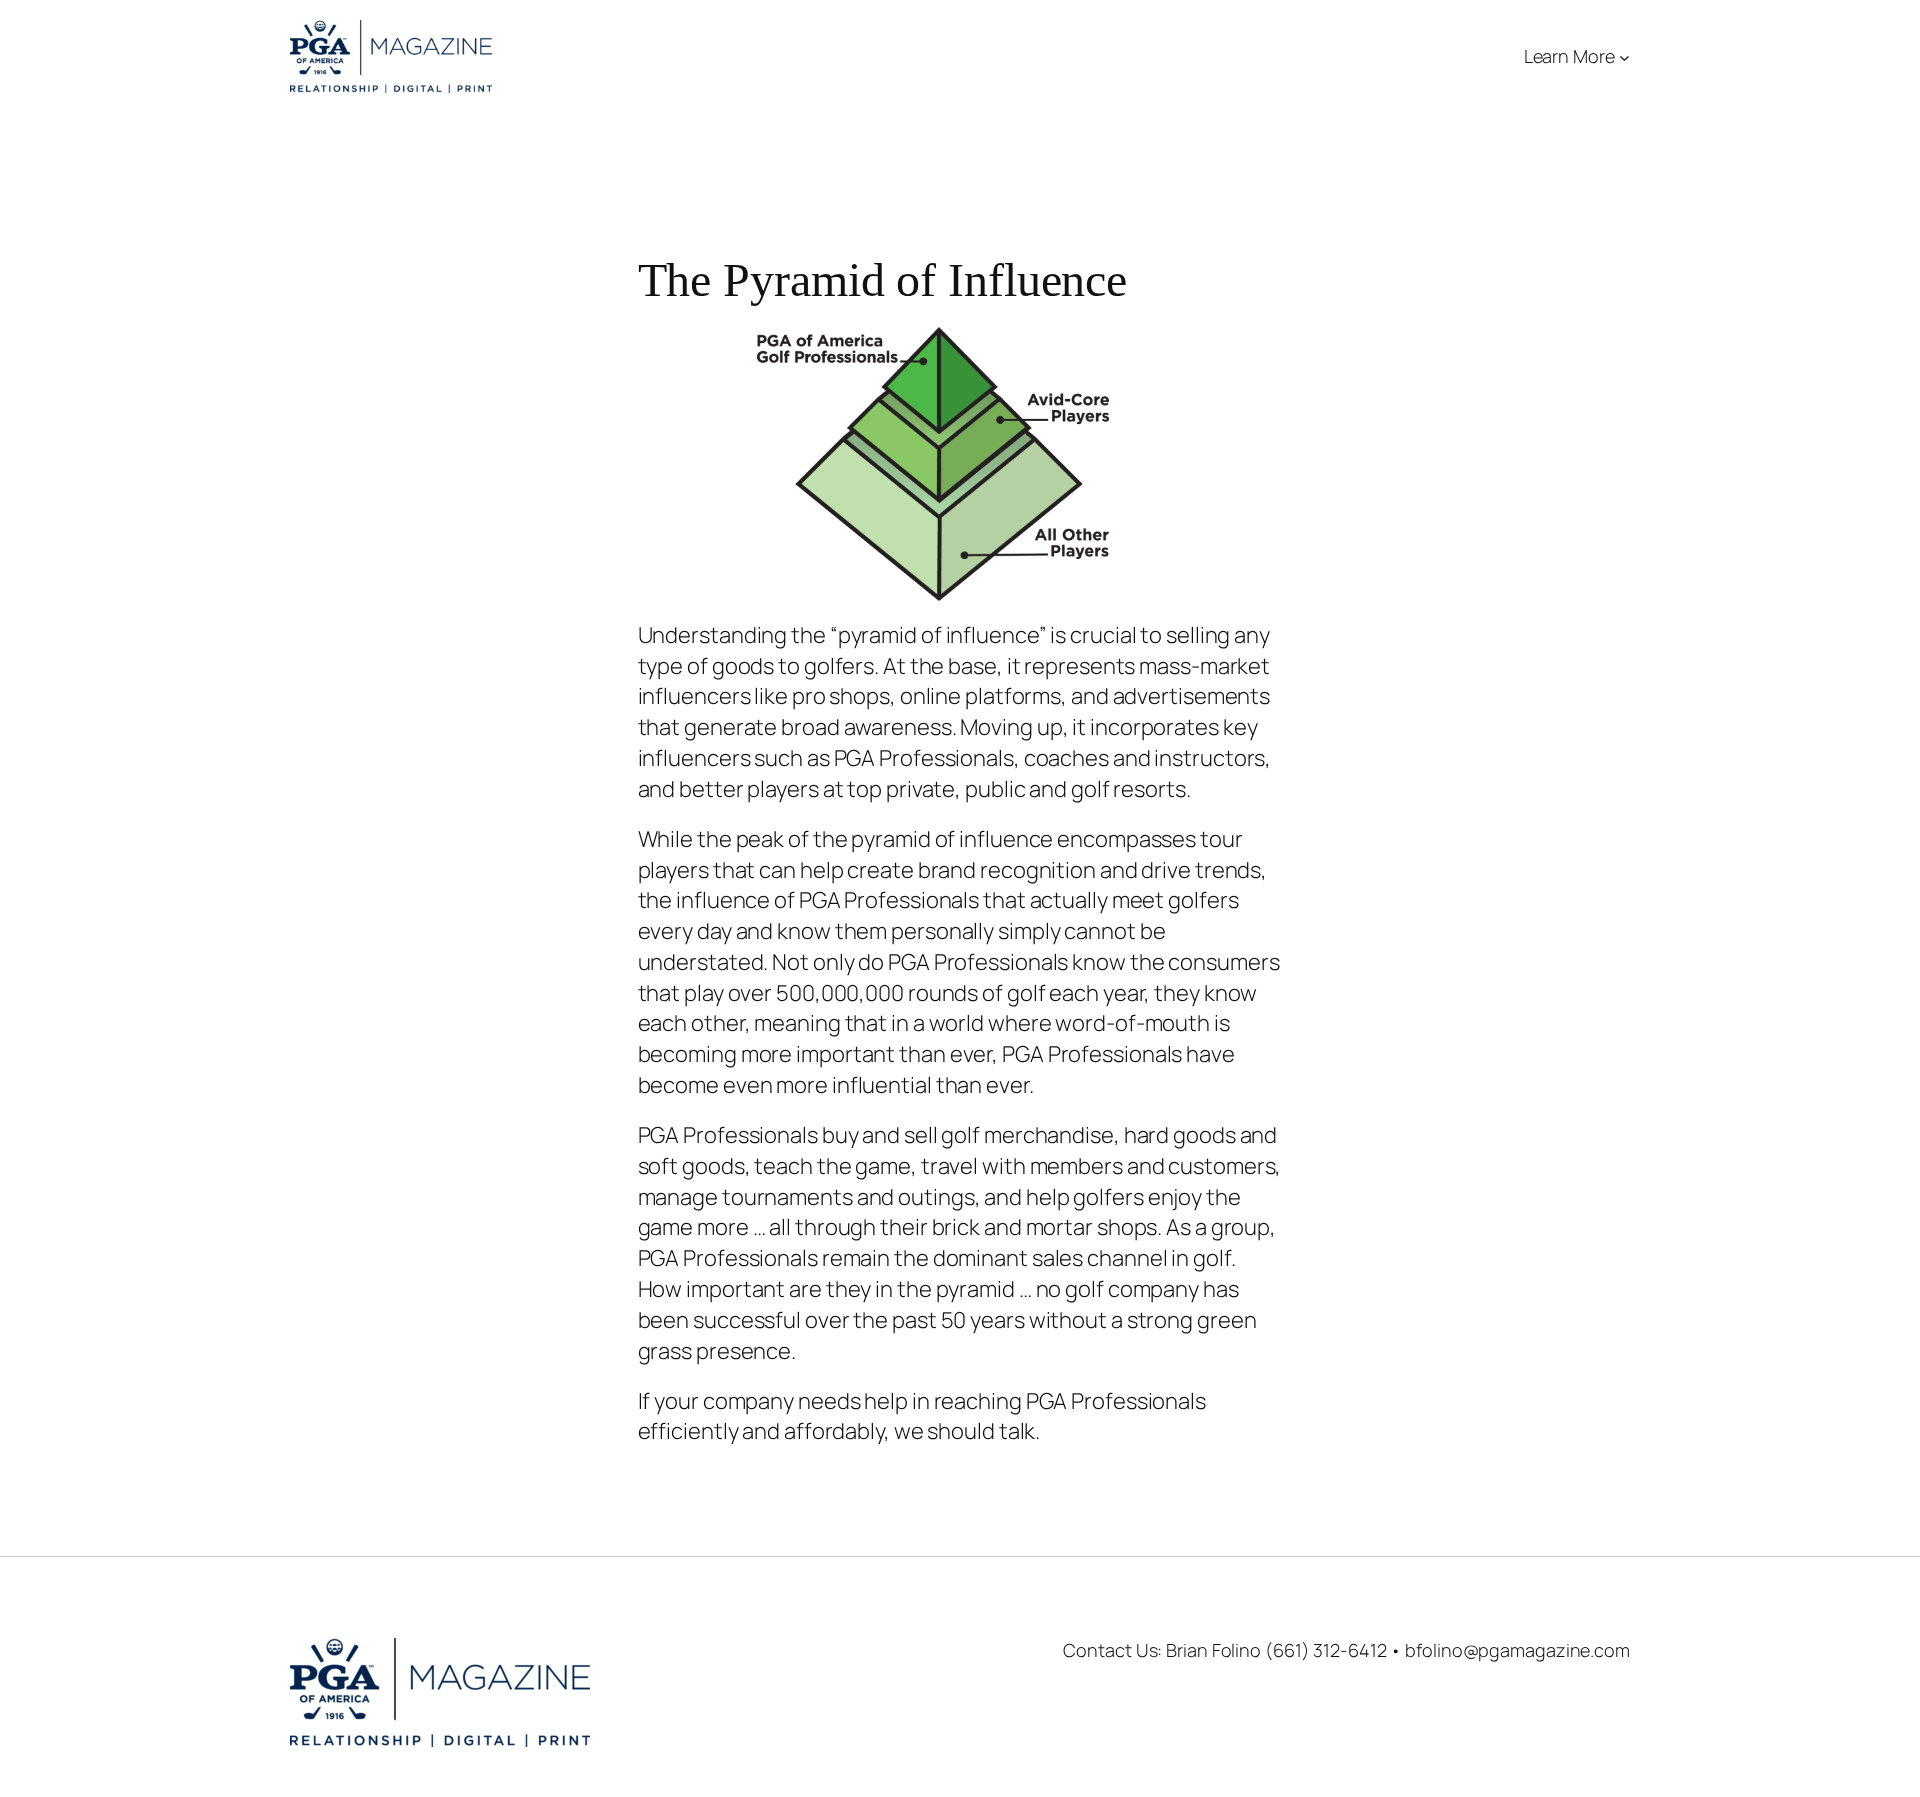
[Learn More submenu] (1624, 56)
